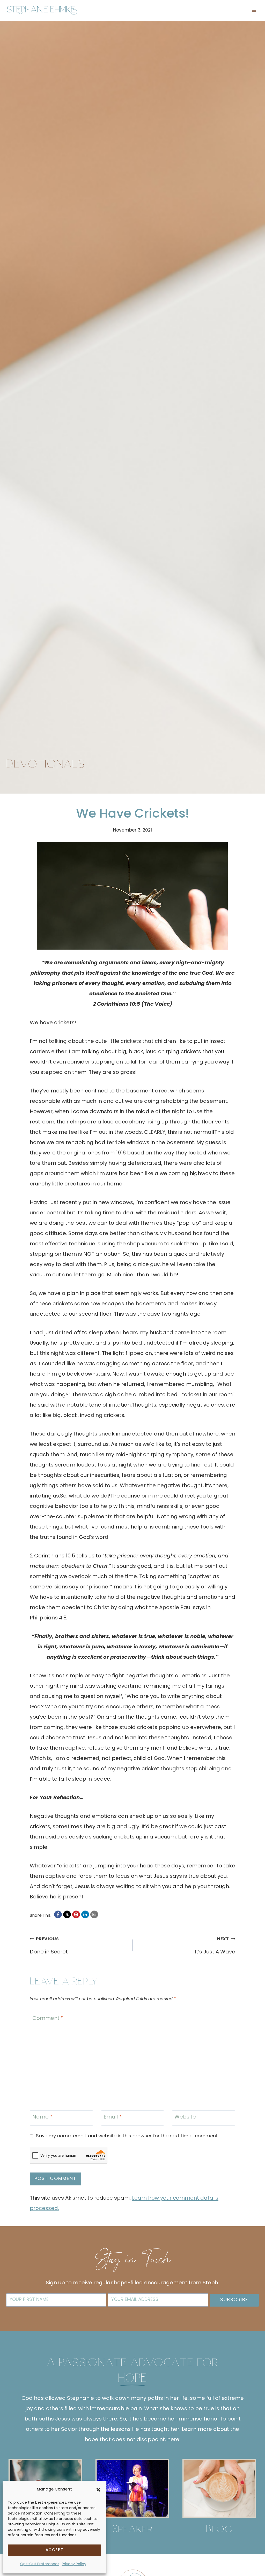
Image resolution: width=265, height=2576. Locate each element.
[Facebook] (58, 1914)
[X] (67, 1914)
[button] (98, 2490)
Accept (54, 2550)
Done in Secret (49, 1946)
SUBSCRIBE (234, 2300)
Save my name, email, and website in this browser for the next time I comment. (127, 2136)
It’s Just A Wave (215, 1946)
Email (113, 2118)
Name (42, 2118)
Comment (48, 2019)
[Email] (94, 1914)
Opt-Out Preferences (40, 2564)
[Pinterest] (76, 1914)
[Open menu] (254, 10)
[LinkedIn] (85, 1914)
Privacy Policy (74, 2564)
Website (185, 2118)
